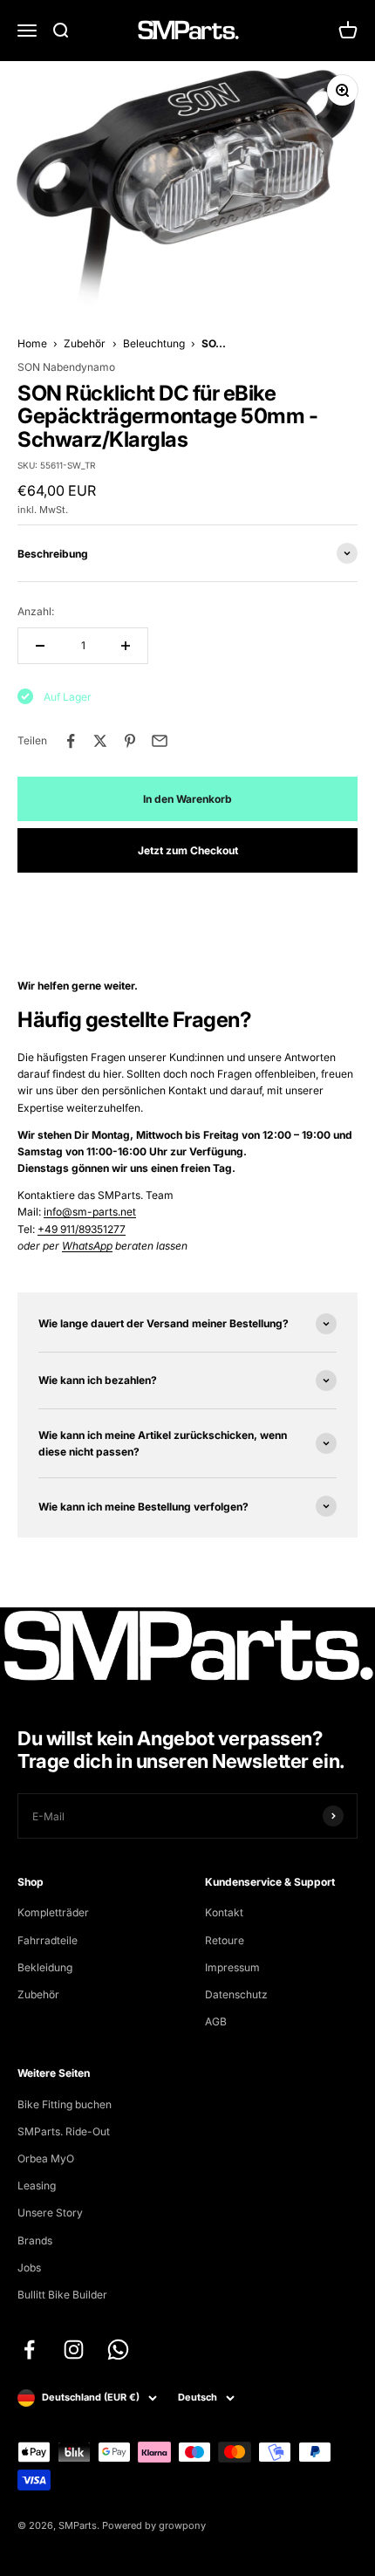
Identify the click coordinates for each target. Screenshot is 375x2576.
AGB (216, 2021)
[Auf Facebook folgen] (29, 2350)
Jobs (29, 2268)
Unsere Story (50, 2213)
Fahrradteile (48, 1940)
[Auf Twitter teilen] (100, 741)
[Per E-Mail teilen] (160, 741)
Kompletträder (53, 1912)
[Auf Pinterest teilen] (130, 741)
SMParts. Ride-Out (64, 2131)
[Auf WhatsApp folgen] (118, 2350)
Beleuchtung (154, 343)
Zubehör (85, 343)
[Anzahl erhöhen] (126, 646)
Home (32, 343)
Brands (35, 2240)
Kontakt (224, 1912)
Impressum (232, 1967)
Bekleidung (45, 1967)
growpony (182, 2525)
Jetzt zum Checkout (188, 850)
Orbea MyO (46, 2158)
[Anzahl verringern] (40, 646)
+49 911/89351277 (82, 1229)
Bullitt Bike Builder (62, 2295)
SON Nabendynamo (66, 367)
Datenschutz (236, 1994)
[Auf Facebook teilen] (71, 741)
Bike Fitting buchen (65, 2104)
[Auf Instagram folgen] (74, 2350)
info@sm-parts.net (90, 1212)
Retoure (225, 1940)
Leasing (37, 2185)
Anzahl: (36, 611)
